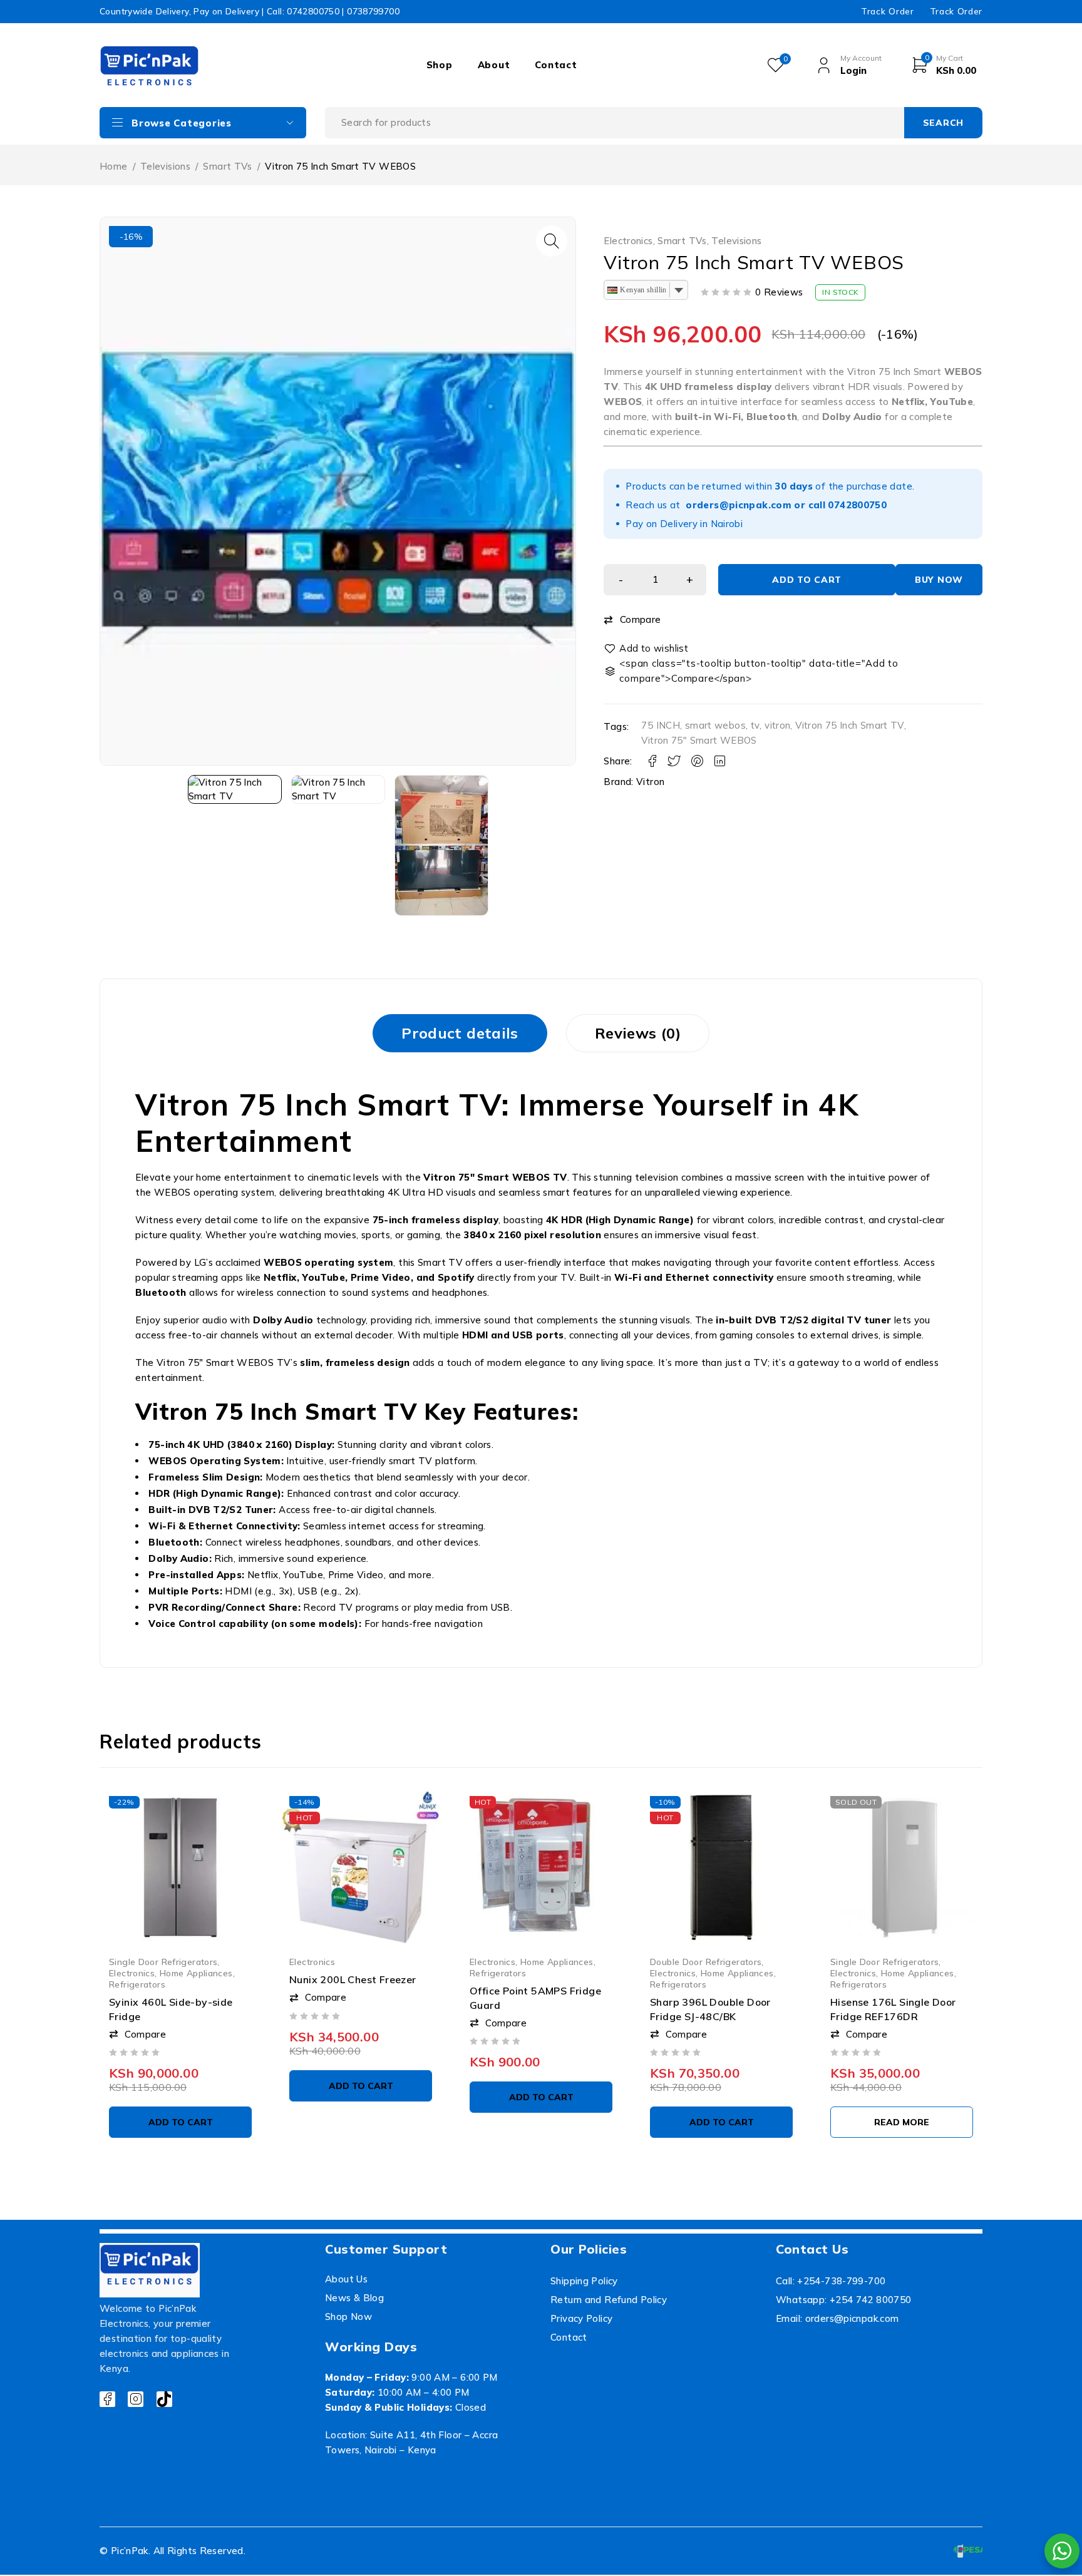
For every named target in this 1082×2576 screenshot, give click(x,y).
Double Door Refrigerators (706, 1962)
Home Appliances (196, 1973)
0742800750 (857, 505)
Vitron (650, 782)
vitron (777, 725)
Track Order (887, 11)
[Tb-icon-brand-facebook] (107, 2399)
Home (114, 166)
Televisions (165, 166)
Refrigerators (137, 1984)
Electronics (628, 241)
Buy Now (939, 580)
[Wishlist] (647, 649)
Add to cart (807, 580)
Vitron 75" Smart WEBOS (699, 740)
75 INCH (661, 725)
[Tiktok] (164, 2399)
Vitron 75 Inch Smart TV (850, 725)
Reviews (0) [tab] (638, 1033)
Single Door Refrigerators (163, 1962)
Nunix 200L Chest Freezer (353, 1979)
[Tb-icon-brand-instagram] (136, 2399)
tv (755, 725)
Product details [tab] (460, 1033)
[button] (552, 241)
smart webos (715, 725)
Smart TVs (227, 166)
